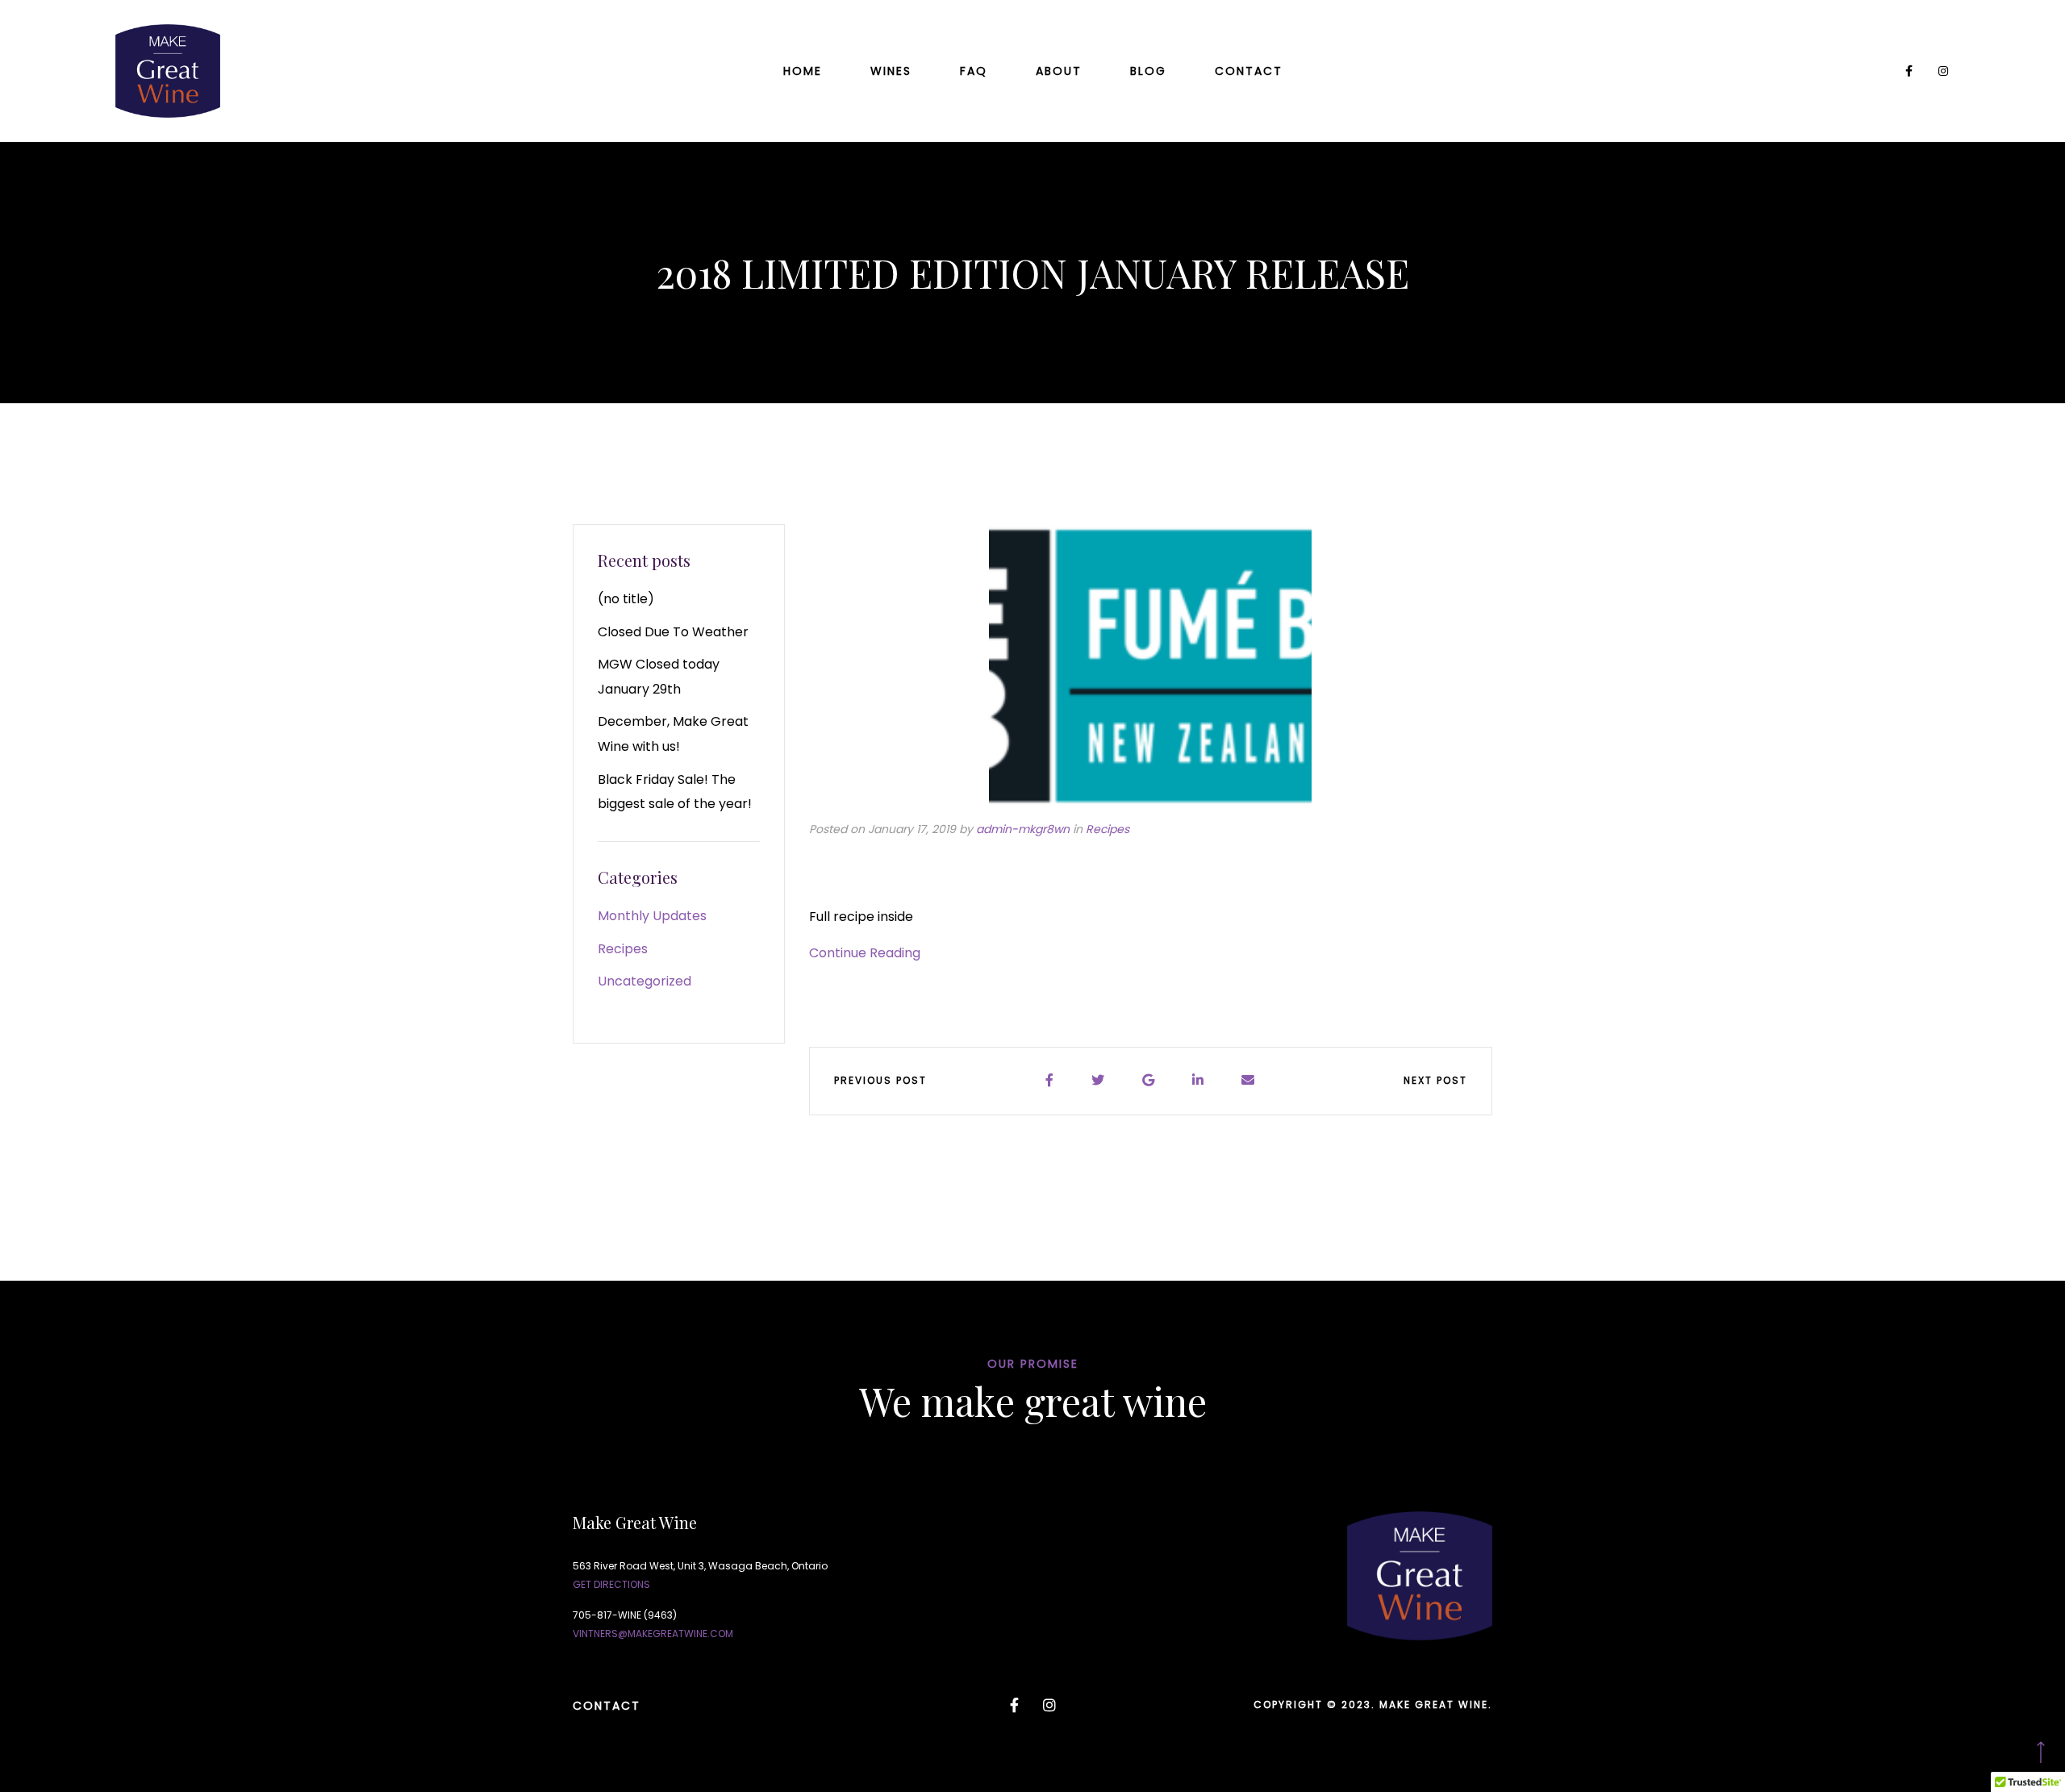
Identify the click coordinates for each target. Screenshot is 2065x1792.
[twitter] (1099, 1081)
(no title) (626, 599)
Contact (1249, 71)
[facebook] (1050, 1081)
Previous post (880, 1080)
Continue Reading (865, 953)
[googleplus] (1149, 1081)
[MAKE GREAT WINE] (168, 71)
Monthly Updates (652, 916)
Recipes (1108, 829)
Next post (1435, 1080)
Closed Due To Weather (673, 632)
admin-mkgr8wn (1023, 829)
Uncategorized (645, 981)
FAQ (974, 71)
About (1059, 71)
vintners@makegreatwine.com (653, 1634)
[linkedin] (1199, 1081)
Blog (1148, 71)
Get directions (611, 1584)
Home (803, 71)
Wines (891, 71)
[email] (1249, 1081)
